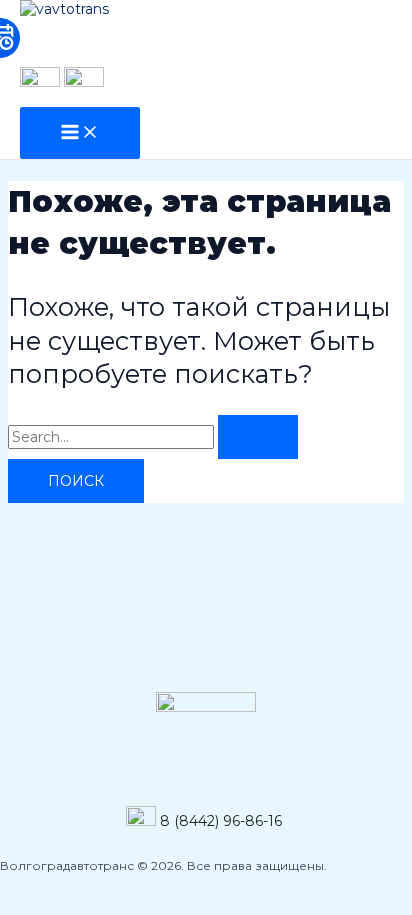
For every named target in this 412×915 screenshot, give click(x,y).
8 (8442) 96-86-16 (221, 821)
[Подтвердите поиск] (258, 437)
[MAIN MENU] (80, 133)
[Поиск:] (153, 437)
